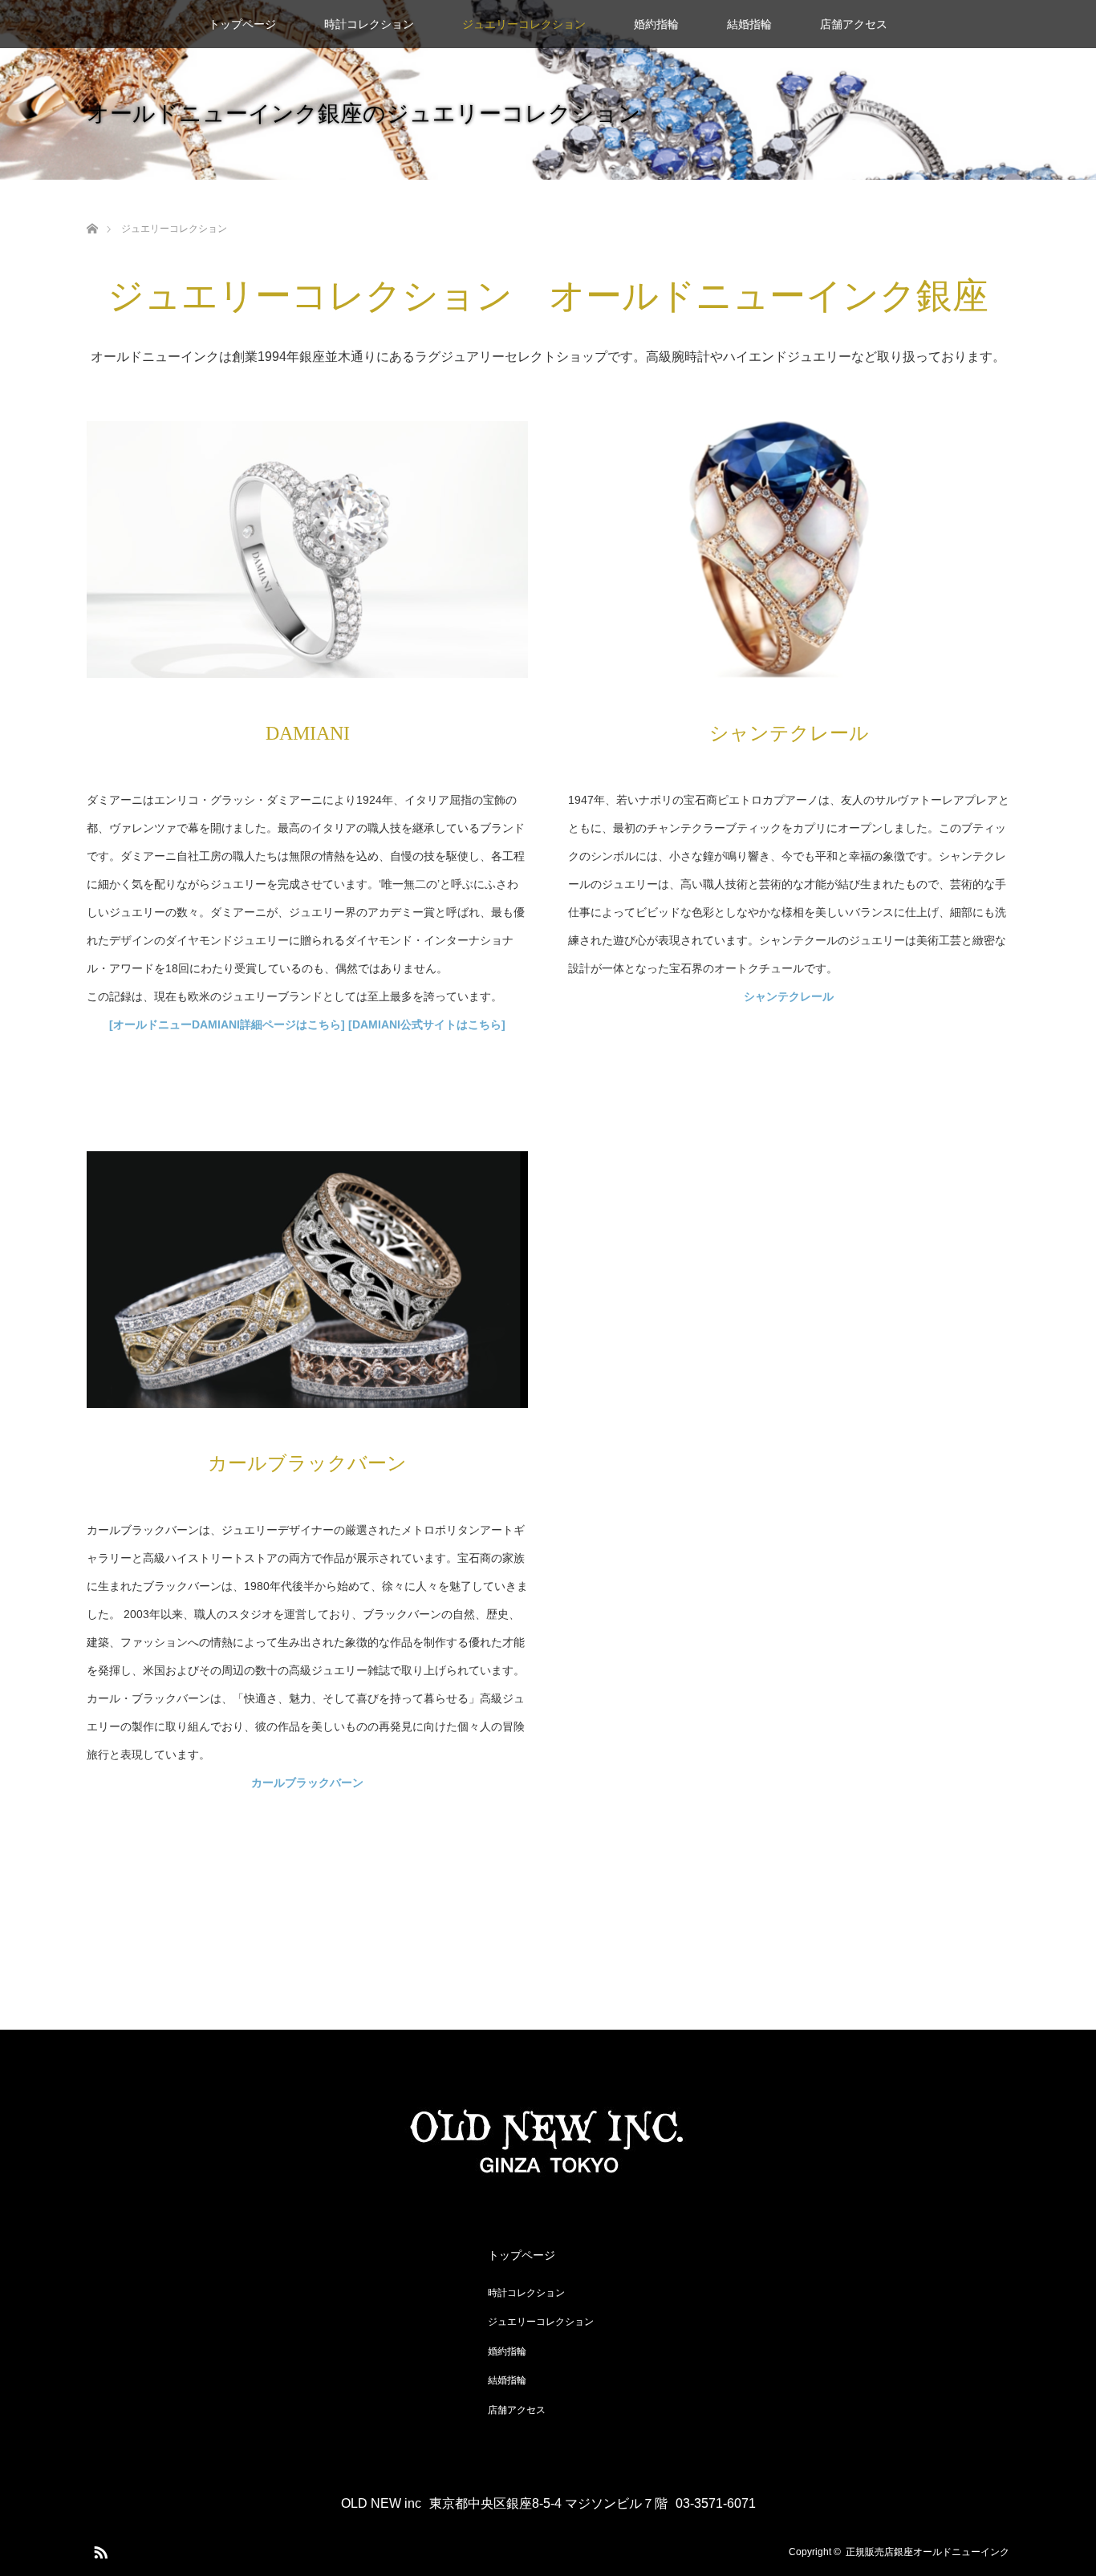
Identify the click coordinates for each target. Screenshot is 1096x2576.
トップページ (242, 24)
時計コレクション (369, 24)
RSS (99, 2550)
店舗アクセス (854, 24)
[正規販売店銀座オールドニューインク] (548, 2175)
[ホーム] (92, 210)
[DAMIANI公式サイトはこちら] (427, 1024)
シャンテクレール (789, 996)
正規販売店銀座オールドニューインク (928, 2552)
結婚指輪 (749, 24)
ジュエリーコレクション (524, 24)
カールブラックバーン (307, 1783)
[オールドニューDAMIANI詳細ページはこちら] (227, 1024)
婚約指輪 (656, 24)
